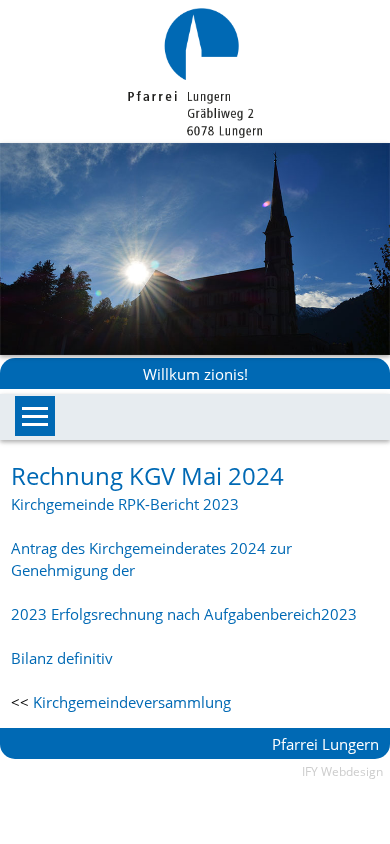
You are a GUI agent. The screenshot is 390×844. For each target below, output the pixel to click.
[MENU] (35, 416)
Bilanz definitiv (62, 658)
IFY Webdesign (342, 771)
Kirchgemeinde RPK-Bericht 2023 (125, 504)
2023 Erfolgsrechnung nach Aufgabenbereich (166, 614)
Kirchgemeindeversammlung (132, 702)
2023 (339, 614)
